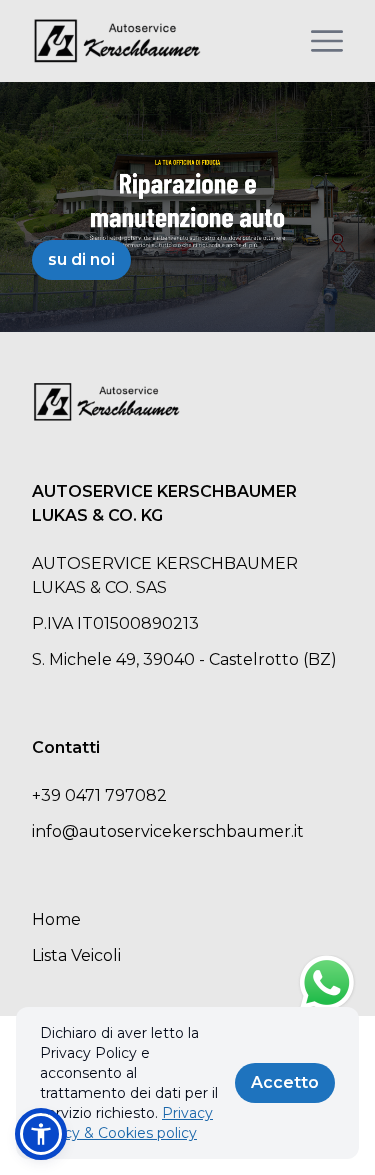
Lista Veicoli (76, 955)
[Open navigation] (327, 41)
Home (56, 919)
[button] (41, 1134)
